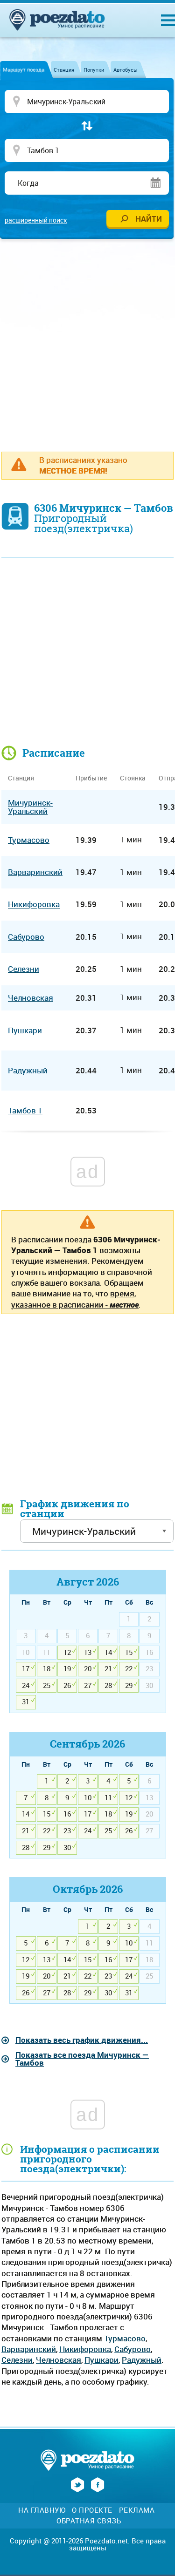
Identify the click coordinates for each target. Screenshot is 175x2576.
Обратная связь (89, 2521)
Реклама (137, 2510)
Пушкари (101, 2360)
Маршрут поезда (24, 70)
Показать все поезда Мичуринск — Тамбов (82, 2059)
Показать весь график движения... (82, 2040)
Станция (64, 70)
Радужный (142, 2360)
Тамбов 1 (25, 1110)
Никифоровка (85, 2349)
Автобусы (126, 70)
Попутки (94, 70)
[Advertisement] (87, 340)
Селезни (17, 2360)
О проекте (92, 2510)
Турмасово (125, 2338)
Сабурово (133, 2349)
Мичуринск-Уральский (30, 807)
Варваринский (29, 2349)
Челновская (59, 2360)
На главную (42, 2510)
